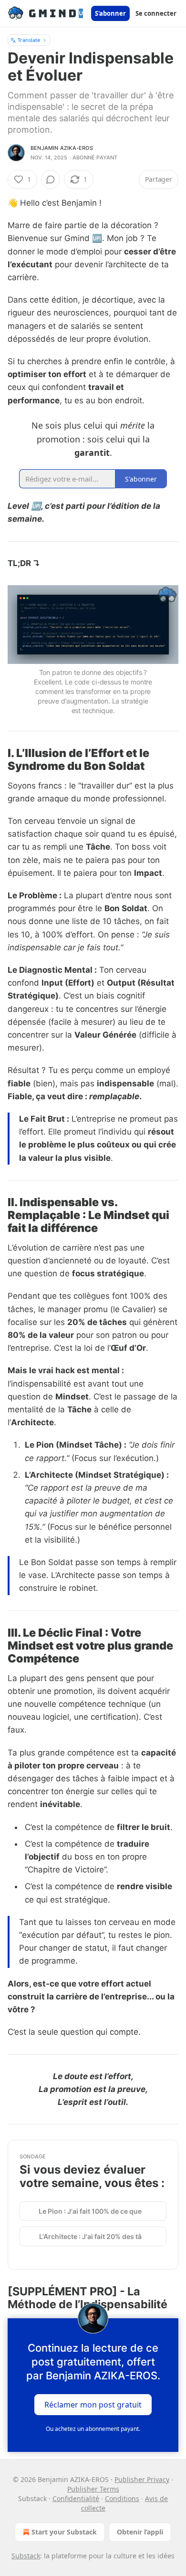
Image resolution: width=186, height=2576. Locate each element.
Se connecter (156, 13)
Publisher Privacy (142, 2479)
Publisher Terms (93, 2489)
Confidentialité (76, 2498)
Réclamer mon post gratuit (93, 2405)
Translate (29, 40)
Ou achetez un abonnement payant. (93, 2429)
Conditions (122, 2498)
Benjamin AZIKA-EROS (62, 148)
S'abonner (110, 13)
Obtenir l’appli (140, 2532)
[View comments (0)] (51, 179)
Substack (26, 2556)
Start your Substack (64, 2532)
